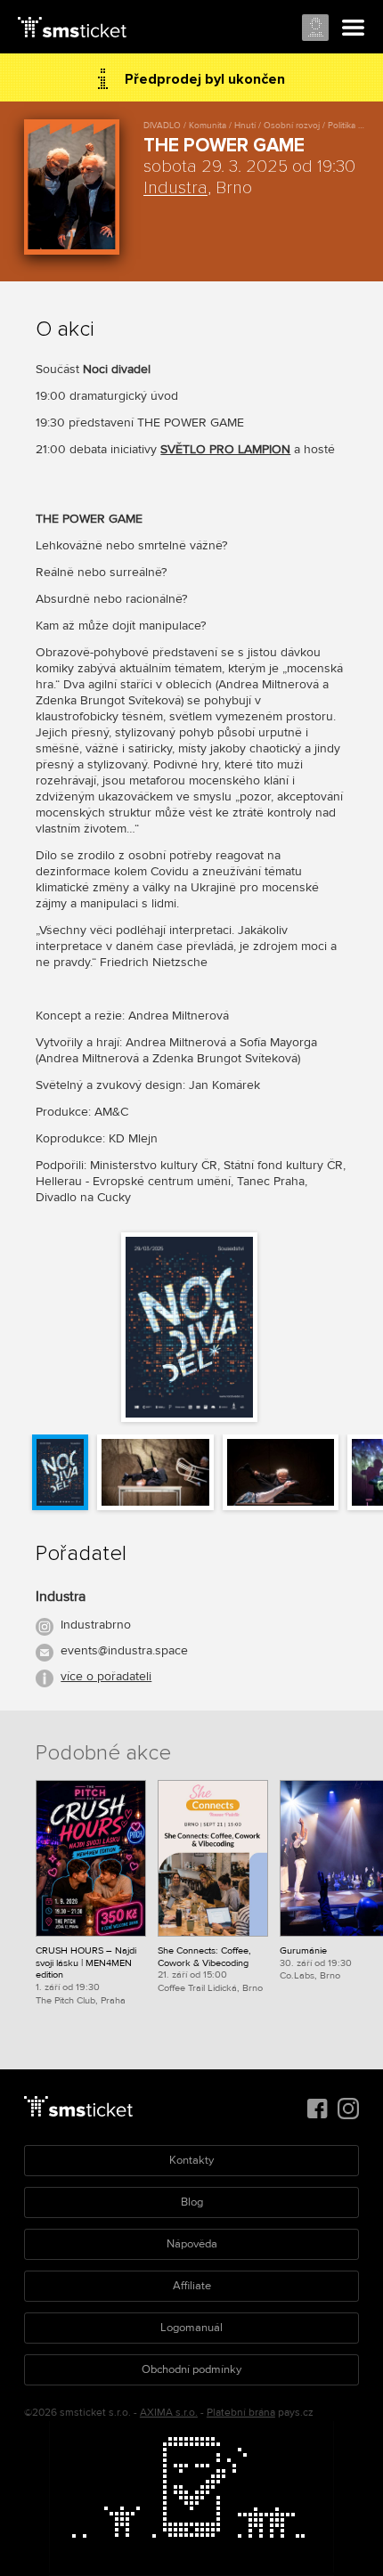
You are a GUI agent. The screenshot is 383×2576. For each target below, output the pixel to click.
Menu (354, 28)
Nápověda (192, 2244)
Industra (175, 188)
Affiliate (192, 2286)
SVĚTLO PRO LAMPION (225, 449)
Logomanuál (191, 2328)
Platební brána (241, 2413)
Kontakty (191, 2160)
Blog (192, 2202)
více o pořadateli (106, 1676)
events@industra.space (124, 1650)
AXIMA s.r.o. (169, 2413)
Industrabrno (96, 1625)
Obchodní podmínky (191, 2369)
